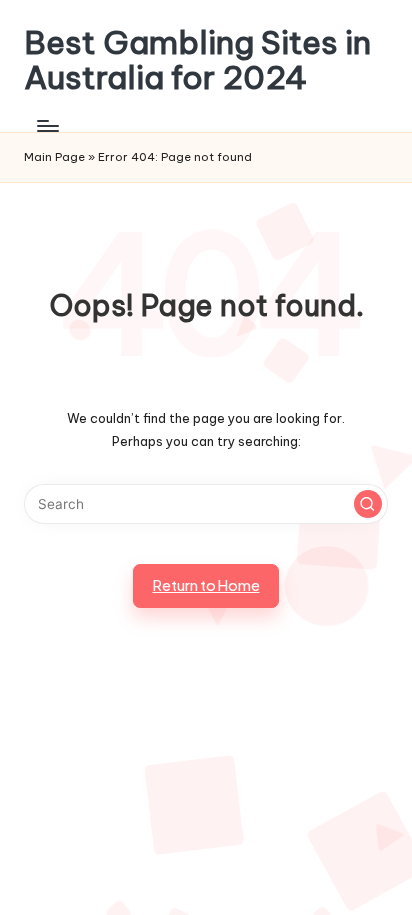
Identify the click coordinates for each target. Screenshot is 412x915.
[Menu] (47, 125)
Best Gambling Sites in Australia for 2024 (197, 60)
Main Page (54, 157)
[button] (368, 504)
